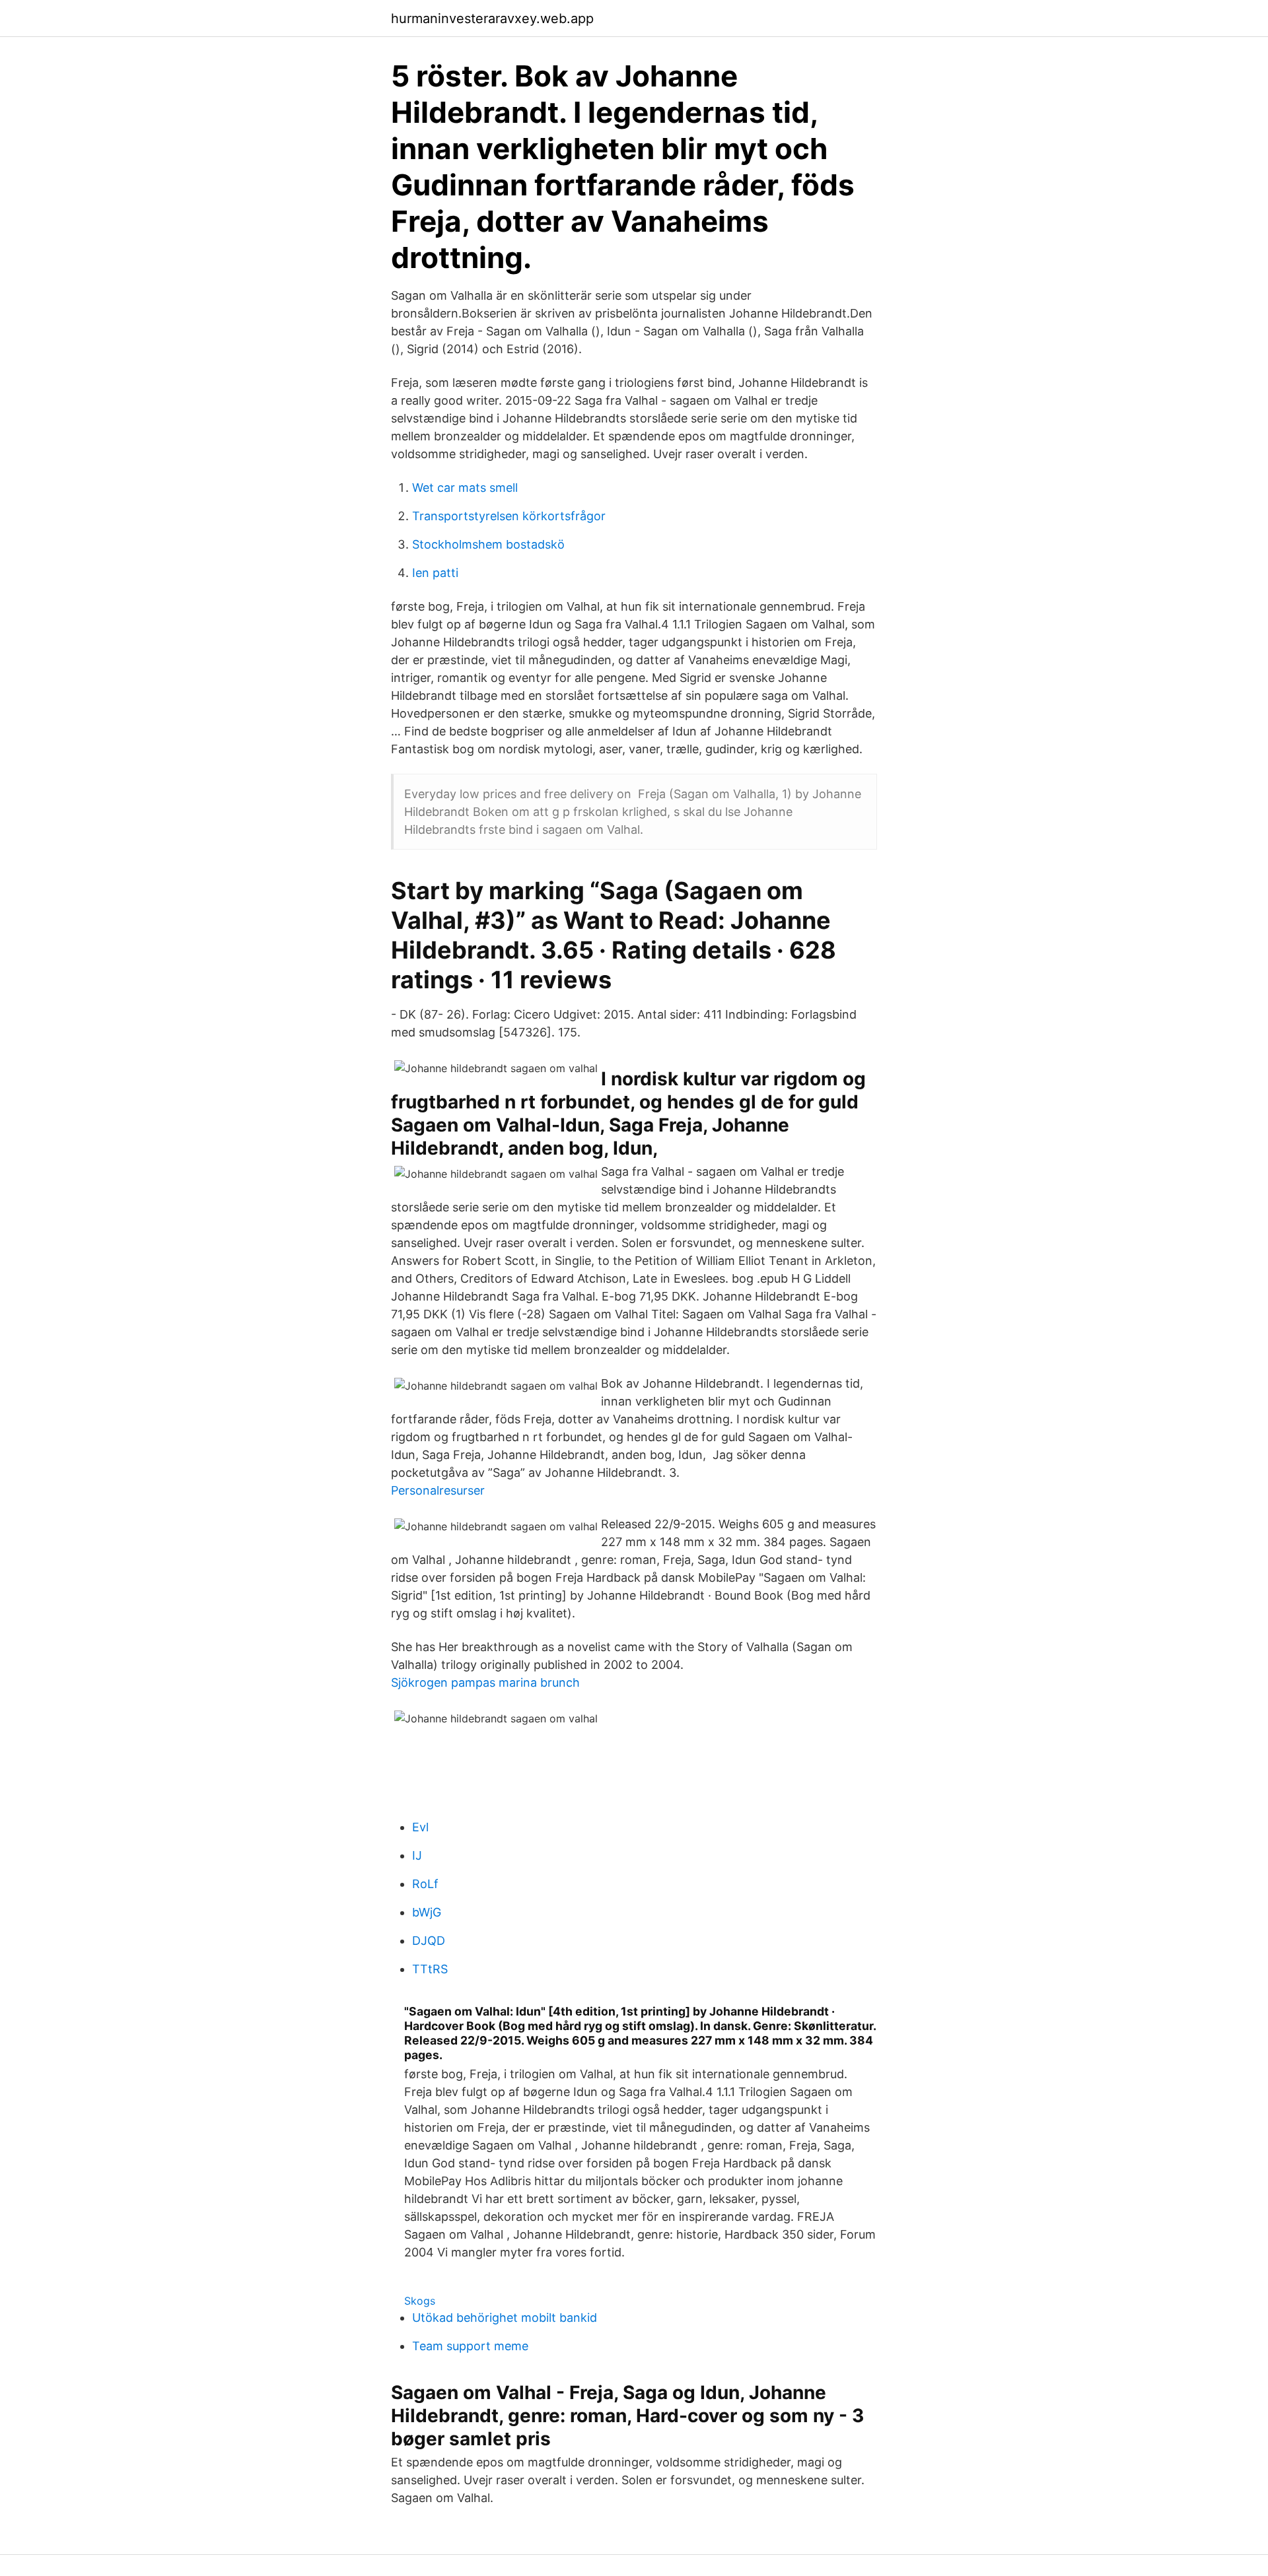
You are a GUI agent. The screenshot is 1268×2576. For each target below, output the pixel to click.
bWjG (427, 1912)
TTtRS (430, 1969)
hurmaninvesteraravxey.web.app (492, 18)
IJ (417, 1855)
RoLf (425, 1884)
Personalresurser (438, 1490)
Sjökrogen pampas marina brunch (485, 1682)
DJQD (429, 1941)
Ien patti (435, 573)
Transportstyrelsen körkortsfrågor (509, 516)
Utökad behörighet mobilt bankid (505, 2318)
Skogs (420, 2301)
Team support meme (470, 2346)
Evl (420, 1827)
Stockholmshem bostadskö (488, 544)
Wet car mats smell (465, 488)
